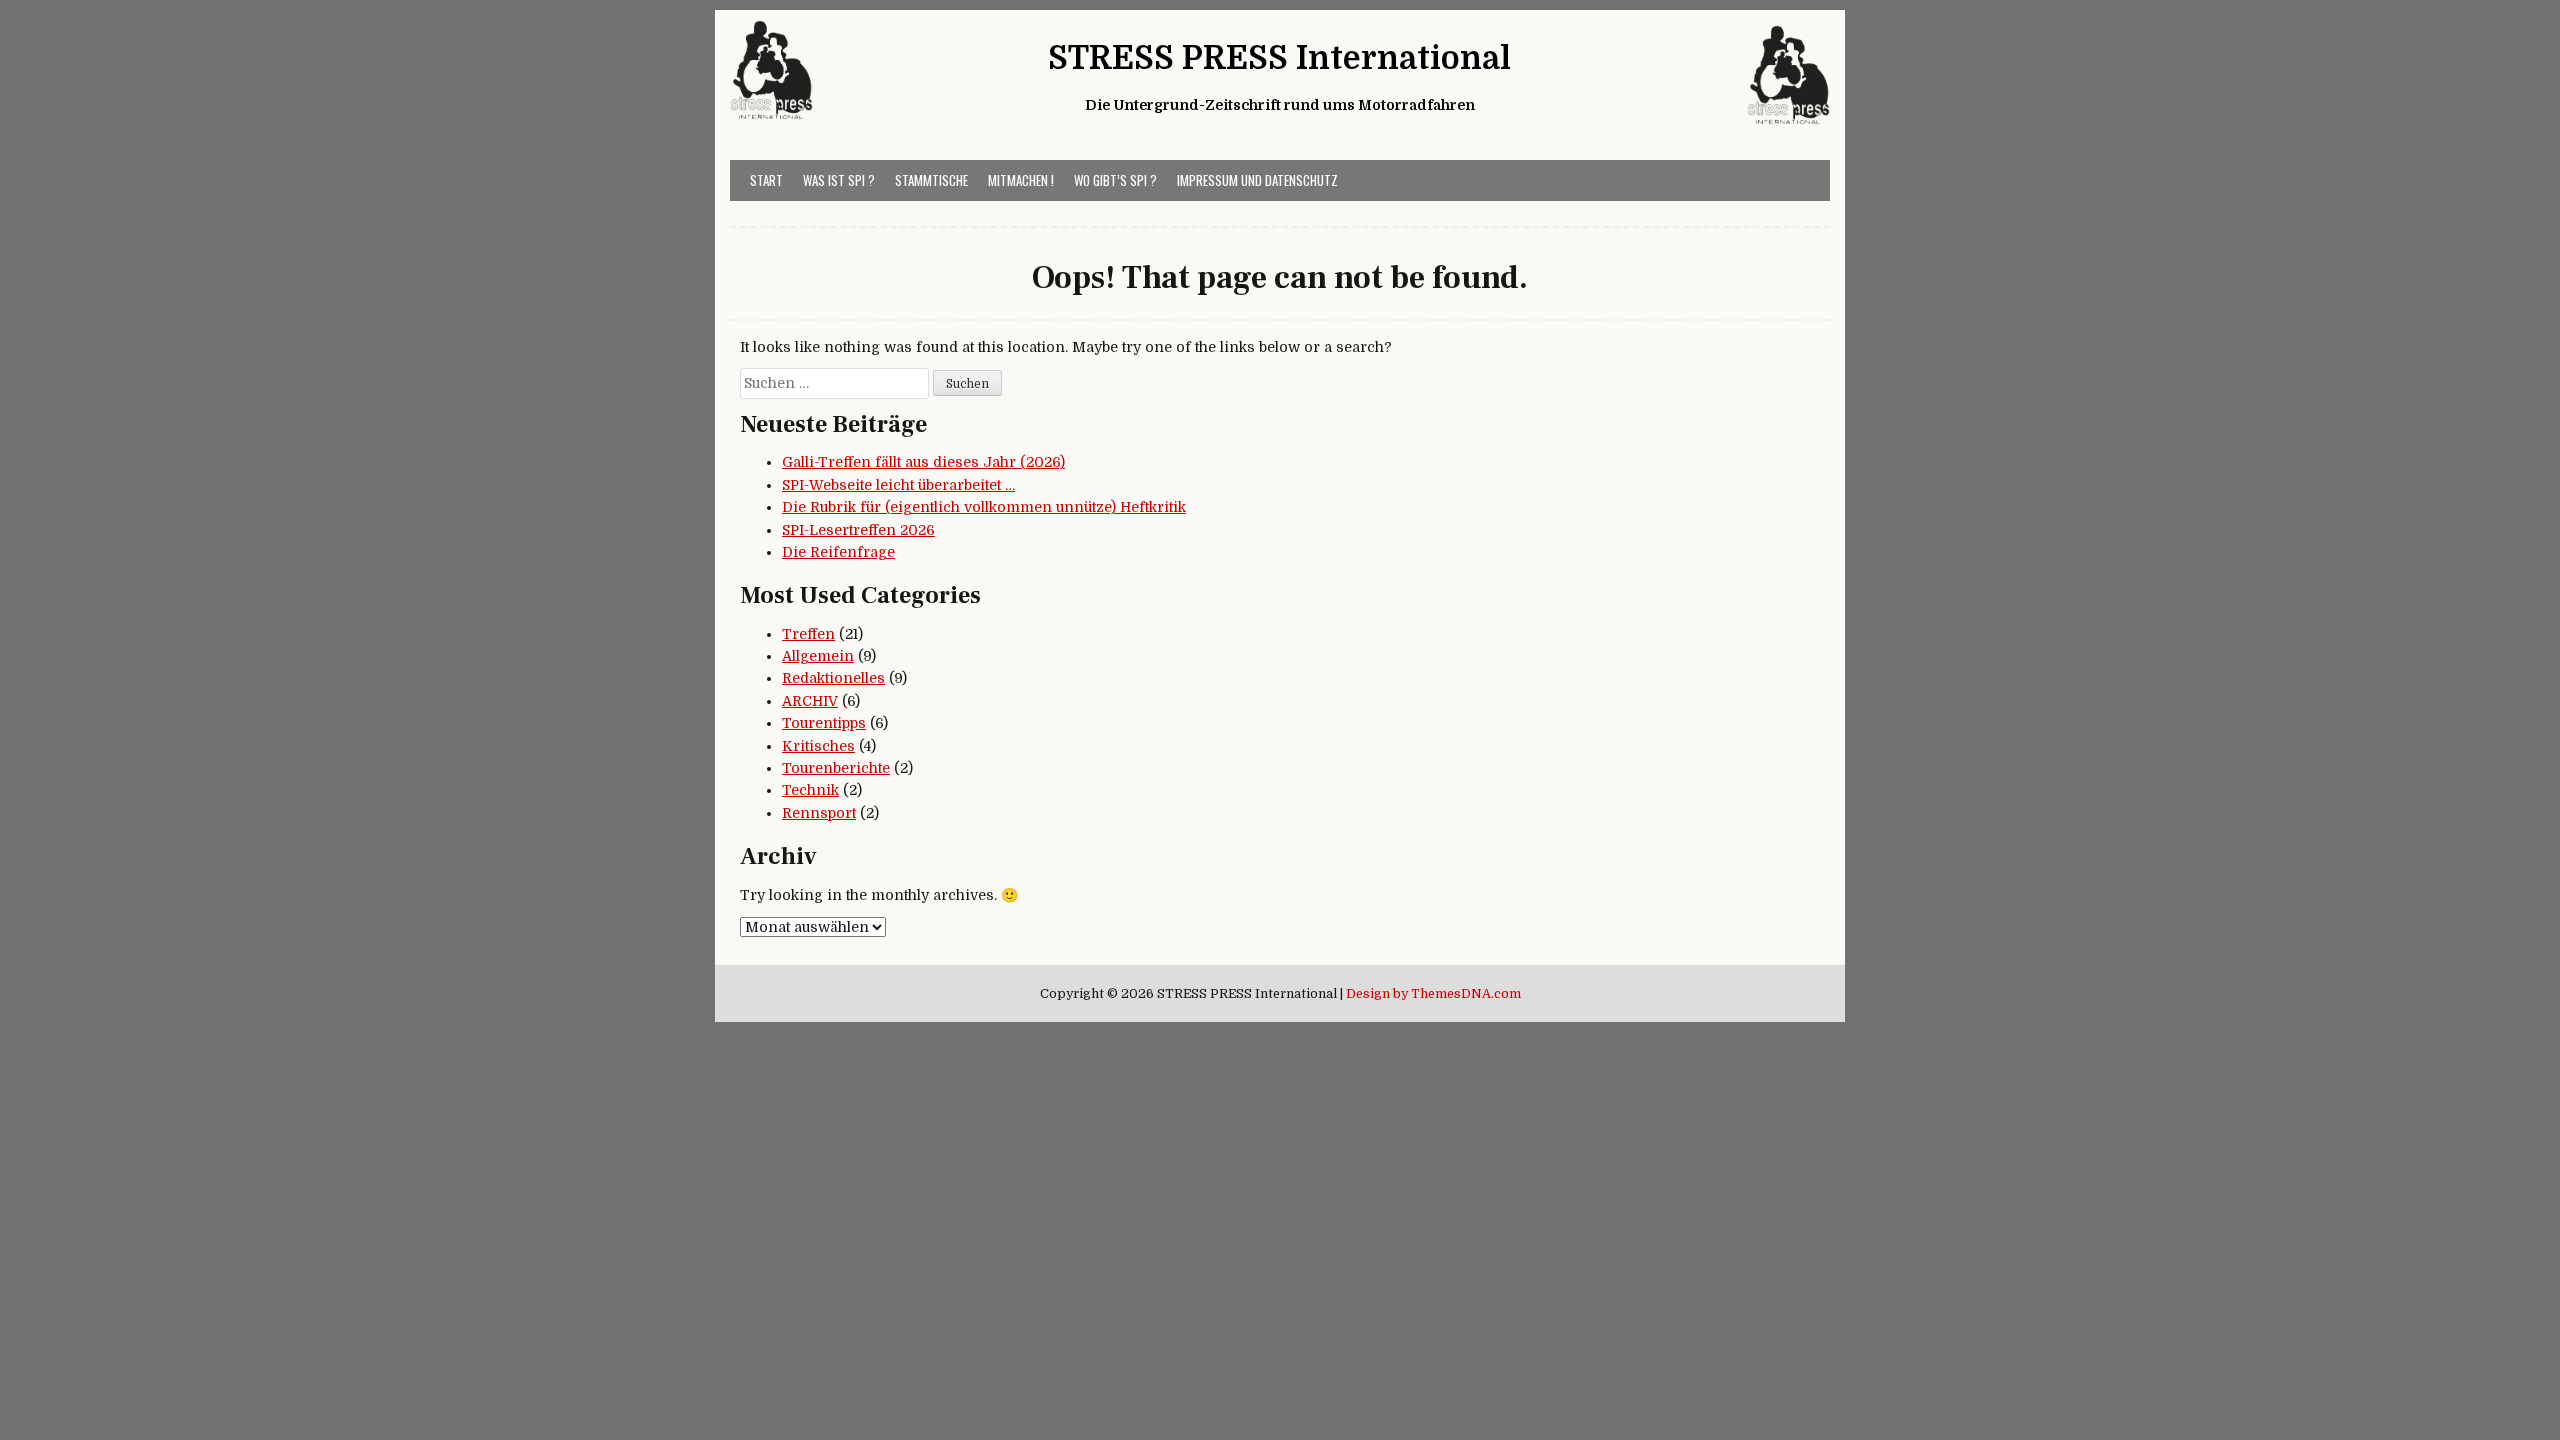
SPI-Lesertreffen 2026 (858, 530)
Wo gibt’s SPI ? (1115, 180)
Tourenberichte (836, 768)
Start (766, 180)
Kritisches (818, 746)
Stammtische (931, 180)
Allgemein (818, 656)
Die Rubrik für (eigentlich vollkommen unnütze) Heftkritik (984, 507)
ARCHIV (810, 701)
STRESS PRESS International (1279, 58)
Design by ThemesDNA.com (1433, 994)
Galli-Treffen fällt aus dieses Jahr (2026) (923, 462)
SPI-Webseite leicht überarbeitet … (898, 485)
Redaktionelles (833, 678)
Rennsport (819, 813)
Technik (810, 790)
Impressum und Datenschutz (1257, 180)
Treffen (808, 634)
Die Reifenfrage (838, 552)
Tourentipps (824, 723)
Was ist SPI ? (839, 180)
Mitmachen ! (1021, 180)
